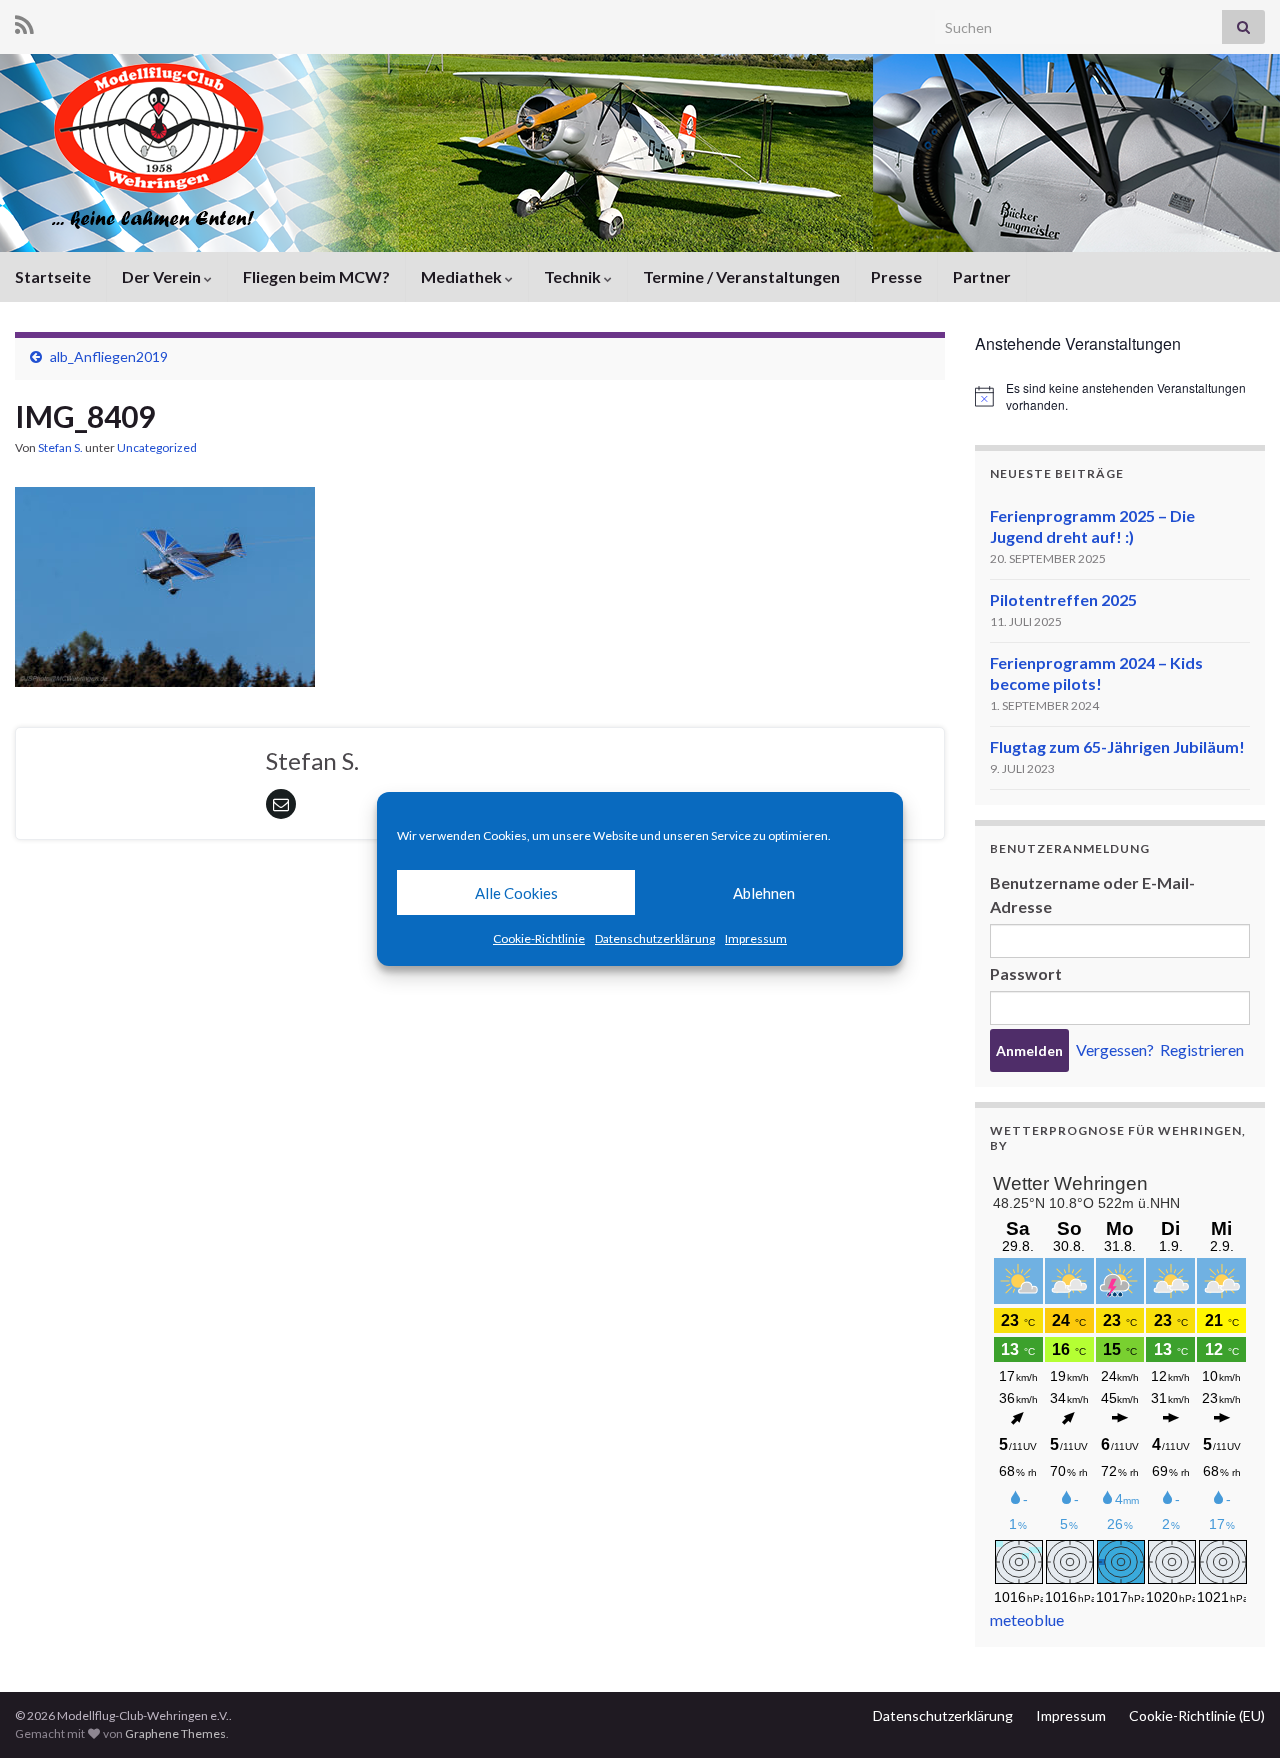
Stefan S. (60, 447)
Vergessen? (1115, 1049)
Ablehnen (764, 893)
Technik (574, 276)
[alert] (1120, 396)
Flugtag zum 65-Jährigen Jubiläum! (1117, 746)
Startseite (53, 276)
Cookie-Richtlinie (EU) (1197, 1715)
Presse (896, 276)
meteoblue (1027, 1619)
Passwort (1026, 973)
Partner (982, 276)
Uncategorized (157, 447)
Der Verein (163, 276)
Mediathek (463, 276)
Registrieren (1202, 1049)
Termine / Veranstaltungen (741, 276)
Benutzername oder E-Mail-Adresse (1092, 894)
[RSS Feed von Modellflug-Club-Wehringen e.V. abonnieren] (24, 21)
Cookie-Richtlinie (539, 938)
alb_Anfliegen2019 (109, 356)
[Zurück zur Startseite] (640, 153)
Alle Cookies (516, 893)
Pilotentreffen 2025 (1063, 599)
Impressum (756, 938)
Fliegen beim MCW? (316, 276)
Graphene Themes (175, 1733)
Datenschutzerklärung (655, 938)
